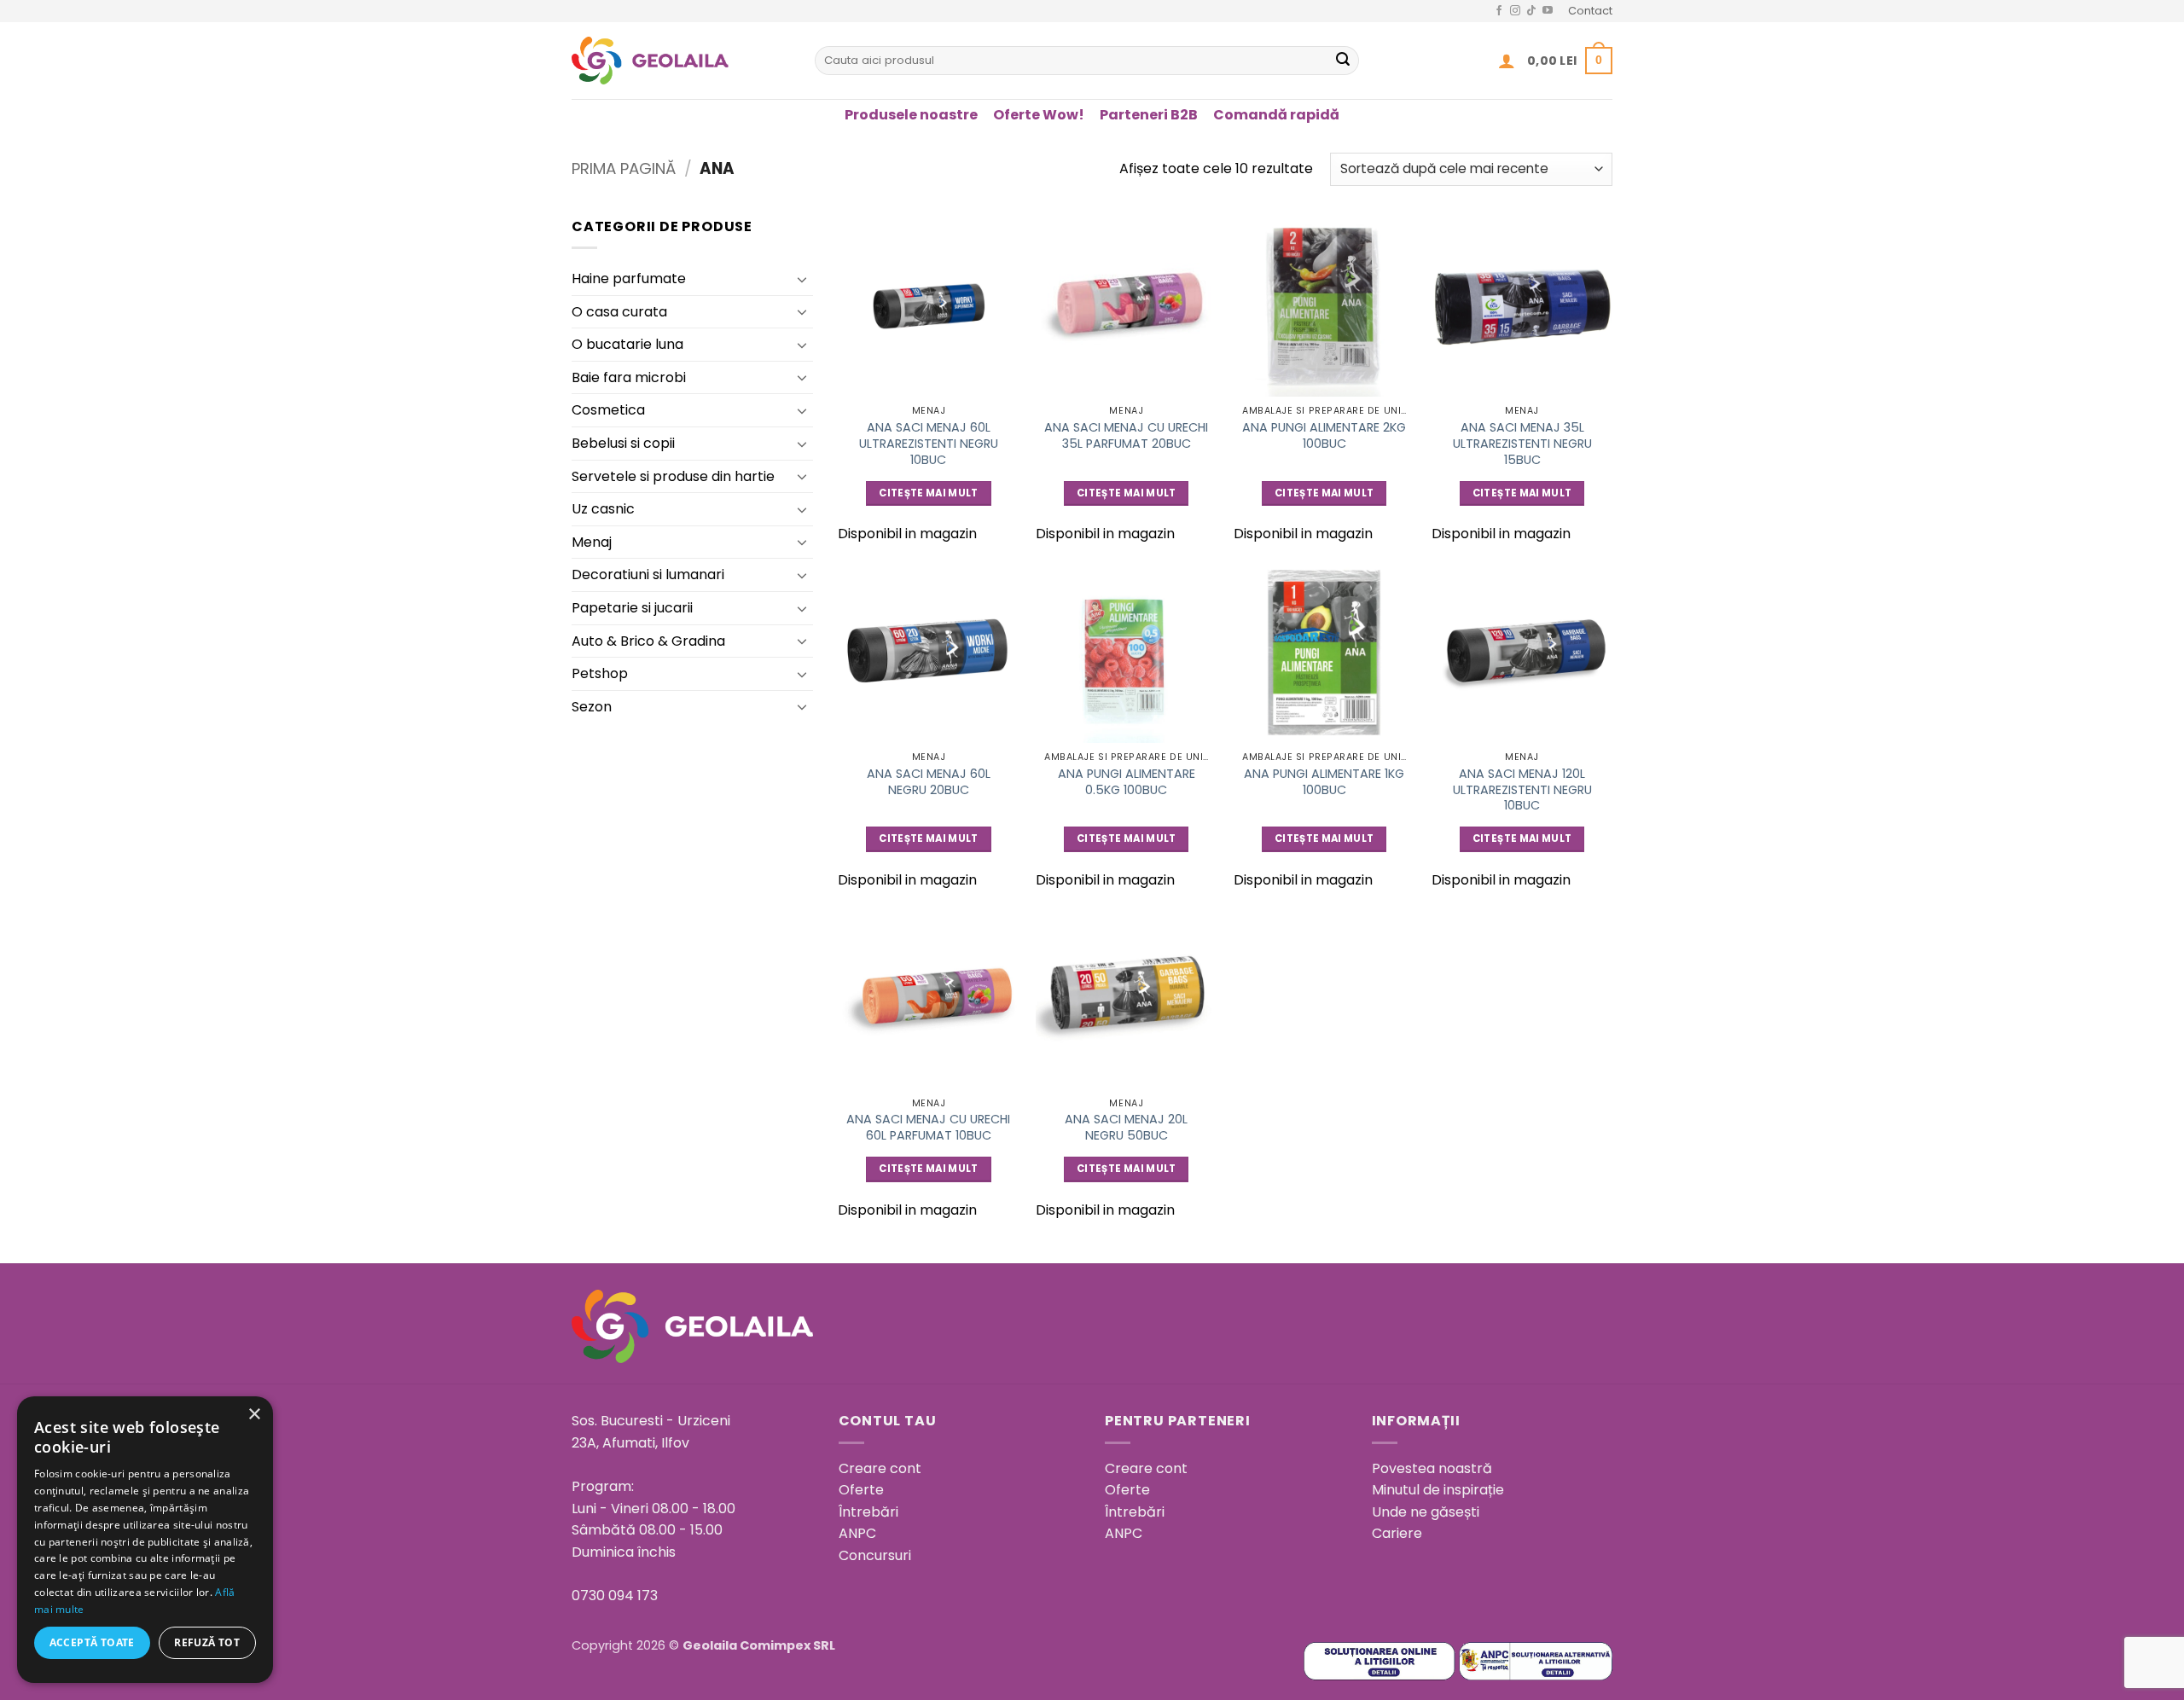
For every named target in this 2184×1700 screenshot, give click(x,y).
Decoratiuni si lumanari (648, 574)
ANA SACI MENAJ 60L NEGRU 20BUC (929, 782)
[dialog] (145, 1540)
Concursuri (875, 1555)
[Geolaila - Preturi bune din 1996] (680, 61)
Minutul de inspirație (1438, 1490)
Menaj (592, 542)
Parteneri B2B (1149, 115)
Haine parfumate (629, 278)
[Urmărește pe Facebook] (1499, 11)
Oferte (861, 1490)
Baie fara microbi (629, 377)
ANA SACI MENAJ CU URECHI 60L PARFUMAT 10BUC (928, 1127)
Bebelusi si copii (623, 443)
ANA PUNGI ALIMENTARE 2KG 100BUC (1324, 435)
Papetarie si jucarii (632, 608)
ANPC (857, 1533)
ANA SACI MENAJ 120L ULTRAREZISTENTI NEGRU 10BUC (1522, 790)
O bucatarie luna (627, 344)
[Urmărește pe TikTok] (1531, 11)
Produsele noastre (911, 115)
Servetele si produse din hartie (673, 476)
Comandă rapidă (1276, 115)
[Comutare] (803, 279)
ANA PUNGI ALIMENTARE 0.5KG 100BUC (1127, 782)
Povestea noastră (1432, 1468)
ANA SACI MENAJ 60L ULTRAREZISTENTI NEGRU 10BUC (929, 444)
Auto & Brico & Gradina (648, 641)
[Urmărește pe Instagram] (1515, 11)
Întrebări (868, 1512)
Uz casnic (603, 509)
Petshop (600, 673)
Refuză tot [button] (207, 1642)
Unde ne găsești (1426, 1512)
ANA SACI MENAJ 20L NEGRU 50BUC (1126, 1127)
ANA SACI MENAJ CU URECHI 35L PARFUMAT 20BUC (1126, 435)
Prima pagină (624, 168)
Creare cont (880, 1468)
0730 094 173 (615, 1596)
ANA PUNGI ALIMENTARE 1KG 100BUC (1324, 782)
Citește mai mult (929, 493)
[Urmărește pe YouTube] (1548, 11)
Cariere (1397, 1533)
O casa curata (619, 312)
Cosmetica (608, 410)
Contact (1590, 11)
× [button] (254, 1415)
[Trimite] (1343, 61)
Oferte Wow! (1039, 115)
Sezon (592, 707)
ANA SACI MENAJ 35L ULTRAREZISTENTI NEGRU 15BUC (1522, 444)
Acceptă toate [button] (92, 1642)
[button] (1507, 61)
